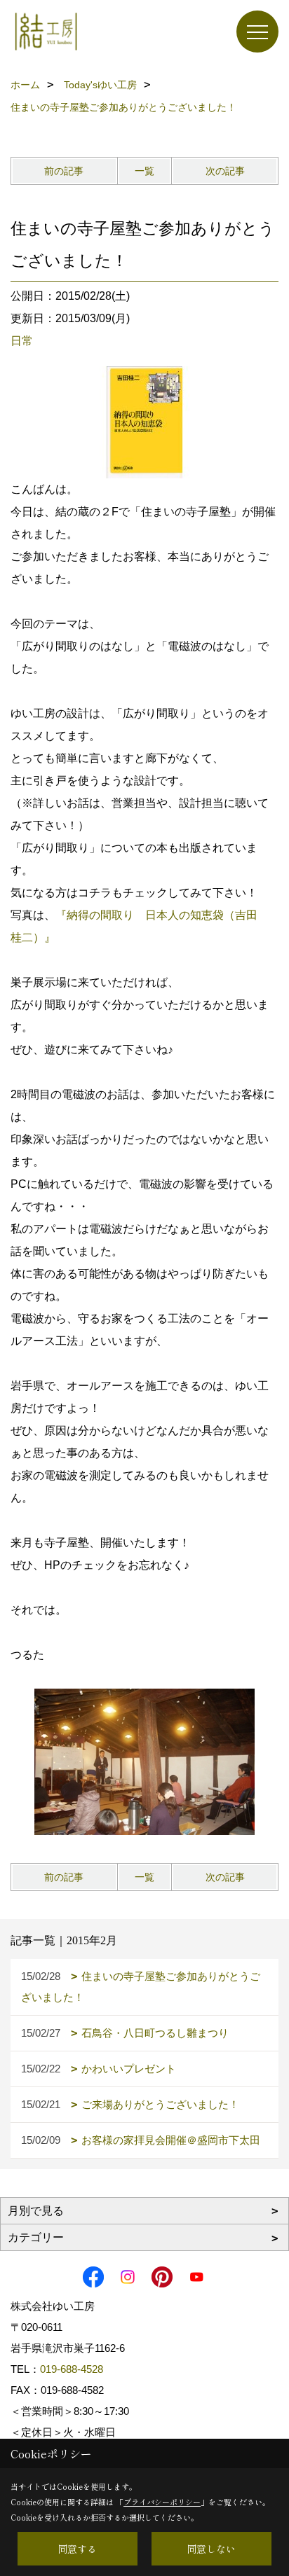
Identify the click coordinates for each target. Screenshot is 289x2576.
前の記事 (64, 171)
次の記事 (225, 171)
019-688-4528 (72, 2369)
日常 (22, 341)
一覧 (144, 171)
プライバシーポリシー (162, 2502)
